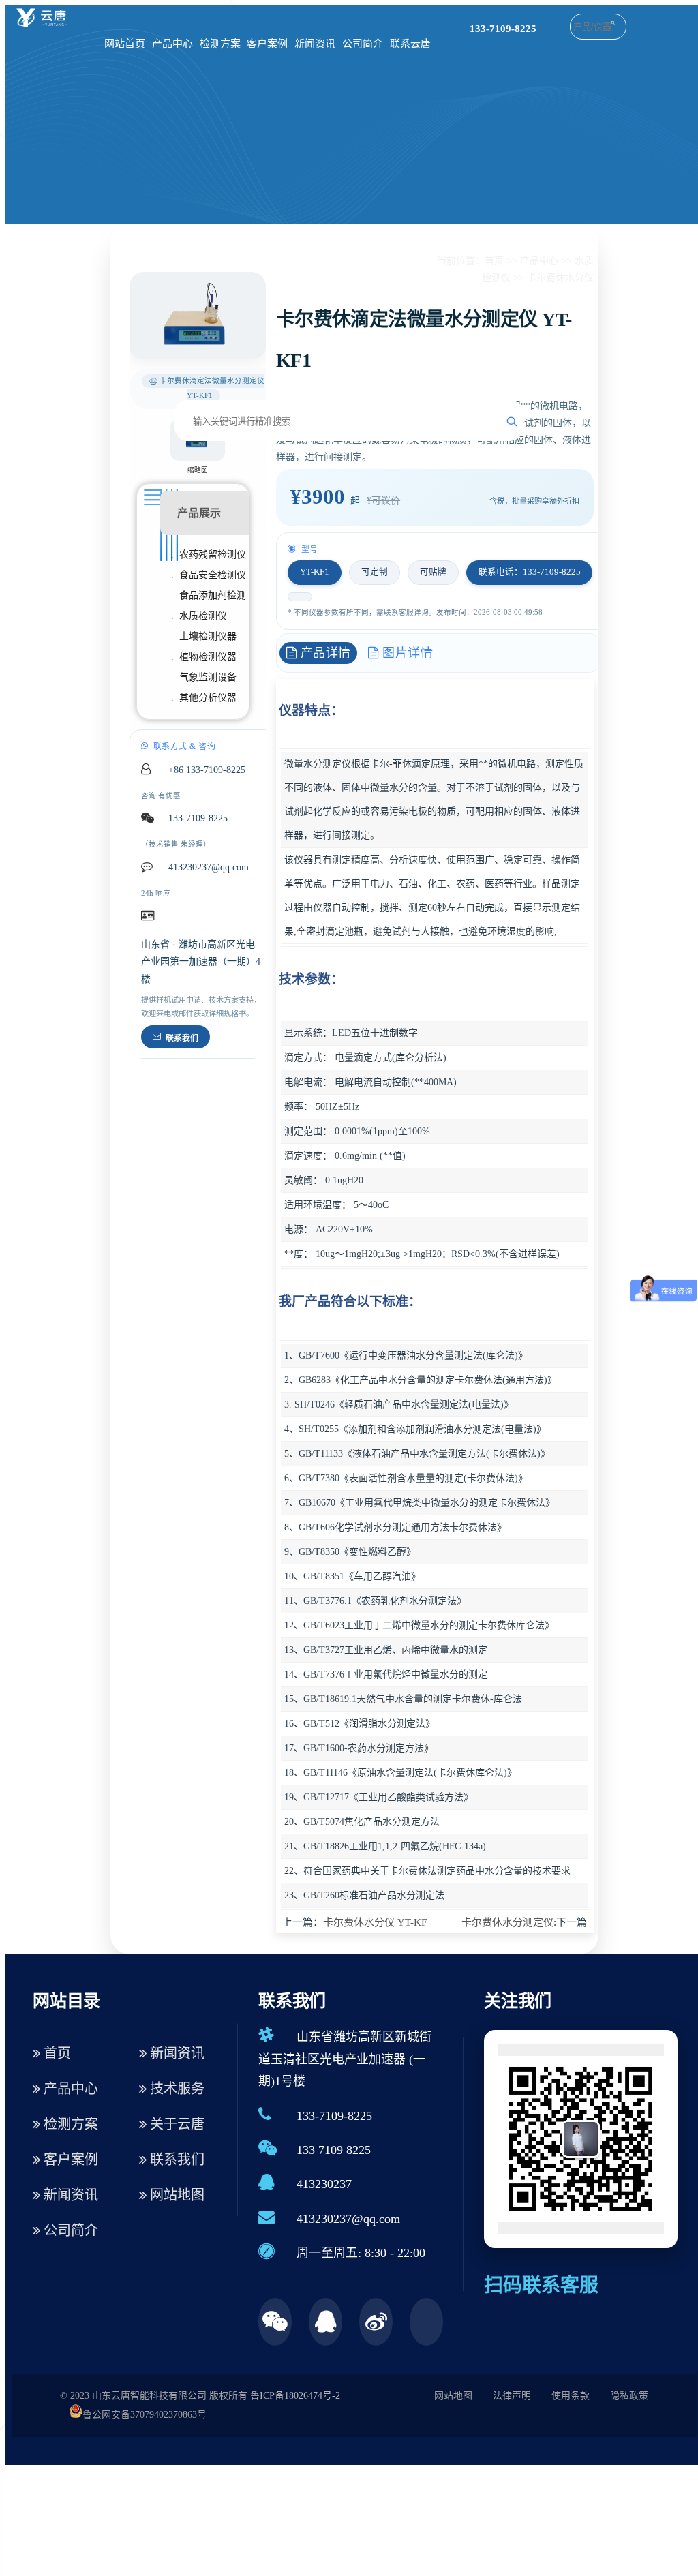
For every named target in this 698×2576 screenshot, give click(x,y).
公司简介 (363, 44)
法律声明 (512, 2396)
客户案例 (267, 44)
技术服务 (176, 2089)
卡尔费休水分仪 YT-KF (375, 1922)
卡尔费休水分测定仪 (507, 1922)
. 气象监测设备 (204, 677)
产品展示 (199, 513)
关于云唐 (176, 2124)
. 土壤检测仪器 (204, 636)
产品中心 (172, 44)
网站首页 (125, 44)
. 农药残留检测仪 (209, 555)
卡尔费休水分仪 (560, 278)
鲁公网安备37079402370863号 (145, 2415)
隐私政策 (629, 2396)
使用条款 (571, 2396)
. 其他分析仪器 (204, 698)
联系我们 (182, 1038)
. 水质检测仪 (199, 616)
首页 (494, 261)
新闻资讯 (315, 44)
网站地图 (176, 2195)
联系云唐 (410, 44)
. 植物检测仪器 (204, 657)
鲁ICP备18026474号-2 (295, 2396)
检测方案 (220, 44)
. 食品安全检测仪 (209, 575)
